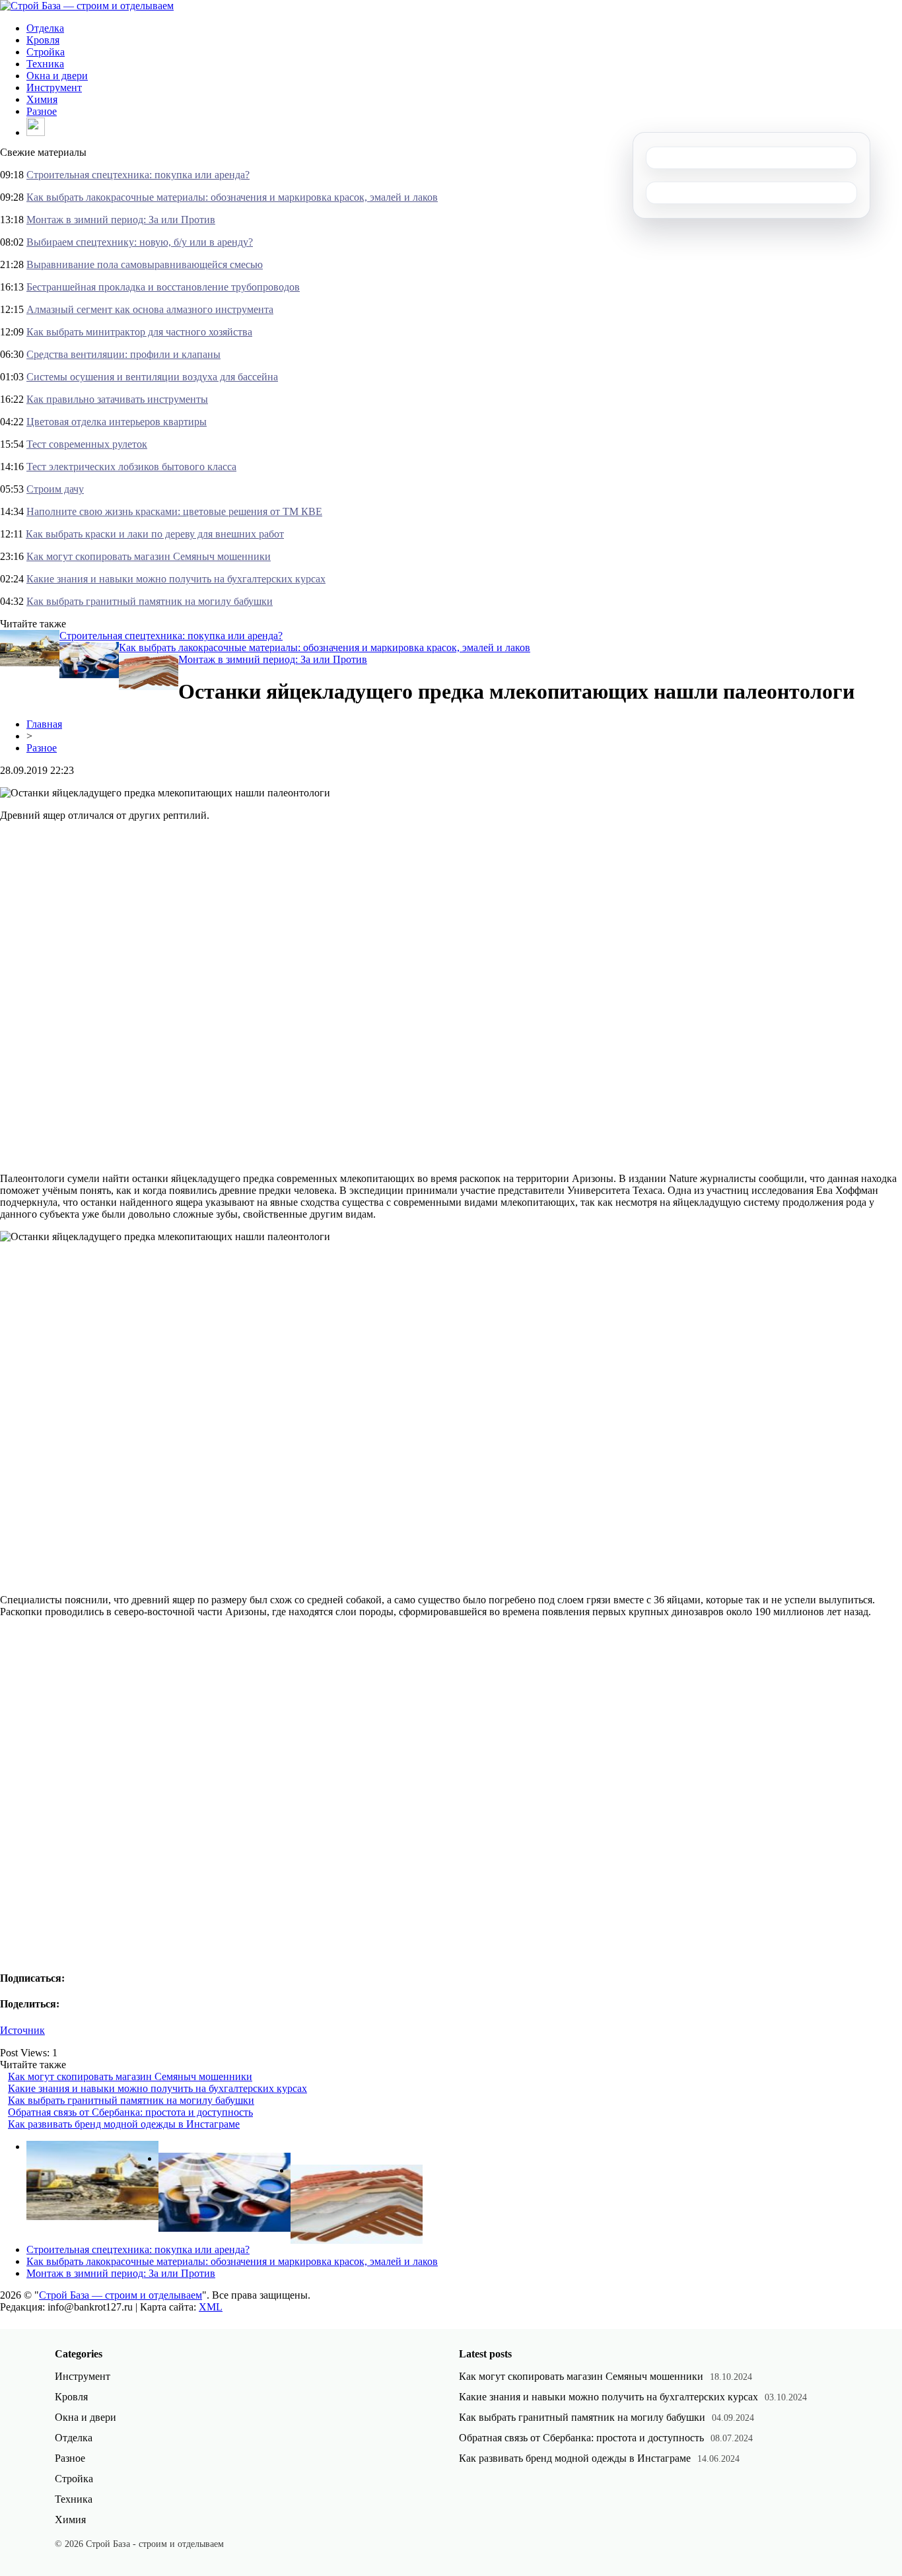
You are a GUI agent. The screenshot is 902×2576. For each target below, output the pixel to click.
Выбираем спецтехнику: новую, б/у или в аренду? (140, 242)
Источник (22, 2030)
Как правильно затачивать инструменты (117, 399)
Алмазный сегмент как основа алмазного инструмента (150, 309)
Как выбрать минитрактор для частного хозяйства (139, 332)
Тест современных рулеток (87, 444)
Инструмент (54, 87)
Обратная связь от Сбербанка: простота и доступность (130, 2112)
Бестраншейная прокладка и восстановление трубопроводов (163, 287)
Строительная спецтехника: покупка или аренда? (138, 175)
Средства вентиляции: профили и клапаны (123, 354)
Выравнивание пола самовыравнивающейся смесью (145, 264)
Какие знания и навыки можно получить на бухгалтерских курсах (176, 579)
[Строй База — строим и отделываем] (87, 6)
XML (211, 2307)
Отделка (45, 28)
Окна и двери (57, 76)
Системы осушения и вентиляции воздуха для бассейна (152, 377)
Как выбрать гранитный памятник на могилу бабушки (150, 601)
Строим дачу (55, 489)
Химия (42, 99)
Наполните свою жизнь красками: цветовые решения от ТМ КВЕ (174, 511)
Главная (44, 724)
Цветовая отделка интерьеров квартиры (117, 422)
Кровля (43, 40)
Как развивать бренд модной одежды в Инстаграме (124, 2124)
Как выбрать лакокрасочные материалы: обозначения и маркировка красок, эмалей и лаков (232, 197)
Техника (45, 64)
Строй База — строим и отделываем (121, 2295)
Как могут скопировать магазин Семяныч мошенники (149, 556)
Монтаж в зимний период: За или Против (121, 220)
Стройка (46, 52)
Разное (42, 111)
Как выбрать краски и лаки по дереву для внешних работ (155, 534)
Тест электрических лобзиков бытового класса (131, 467)
